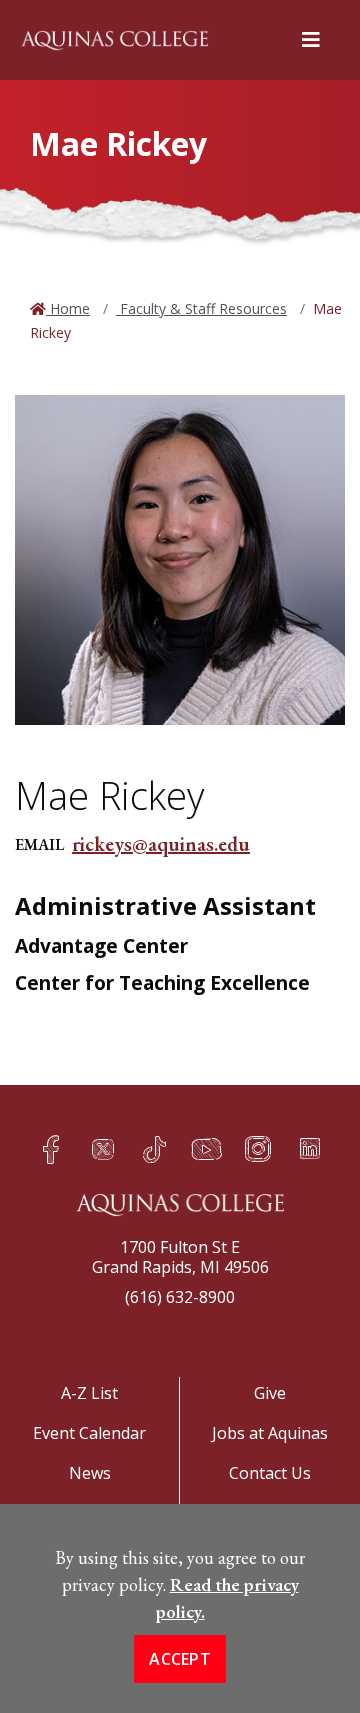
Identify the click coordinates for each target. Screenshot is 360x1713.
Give (270, 1393)
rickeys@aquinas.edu (161, 844)
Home (68, 308)
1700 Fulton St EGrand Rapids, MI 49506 (180, 1257)
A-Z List (89, 1393)
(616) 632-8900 (180, 1297)
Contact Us (270, 1473)
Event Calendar (89, 1433)
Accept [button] (180, 1659)
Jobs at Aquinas (270, 1433)
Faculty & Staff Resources (201, 308)
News (90, 1473)
